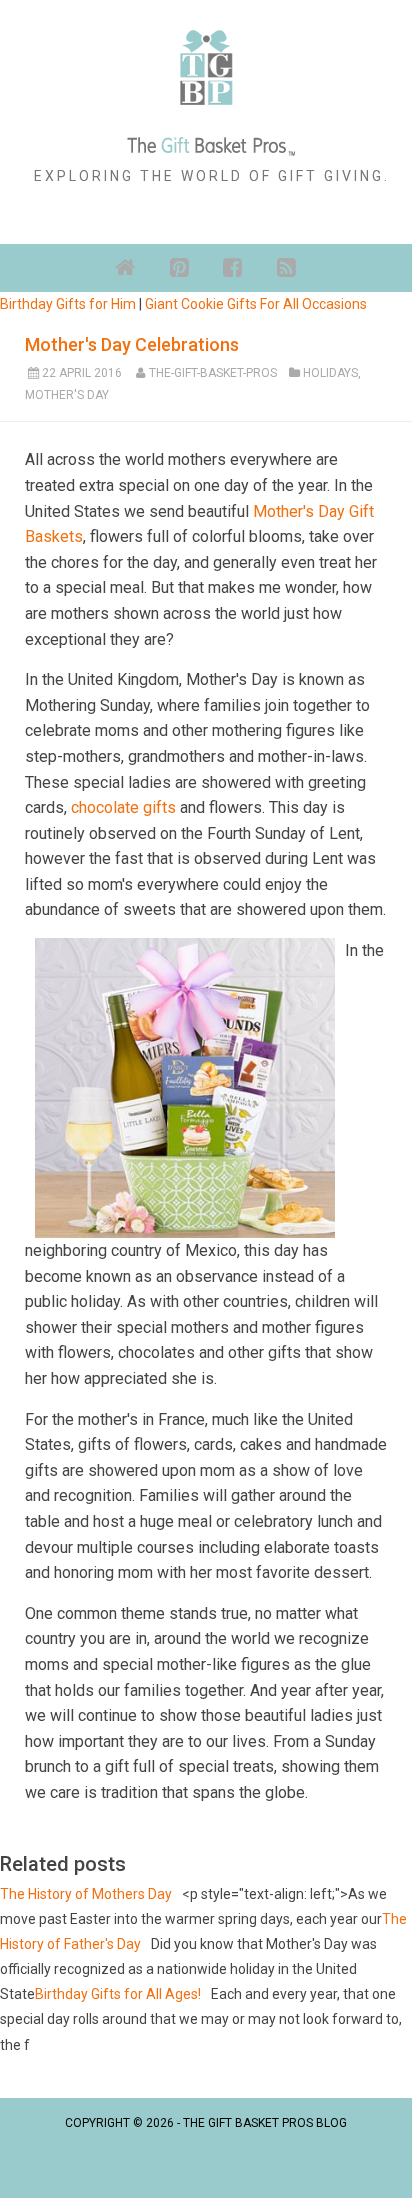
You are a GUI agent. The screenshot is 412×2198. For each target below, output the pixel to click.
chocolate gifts (123, 807)
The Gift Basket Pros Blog (265, 2123)
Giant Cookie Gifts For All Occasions (256, 304)
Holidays (330, 373)
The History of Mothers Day (86, 1894)
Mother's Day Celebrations (132, 344)
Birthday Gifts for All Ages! (118, 1994)
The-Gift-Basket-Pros (213, 373)
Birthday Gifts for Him (68, 304)
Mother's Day (67, 395)
